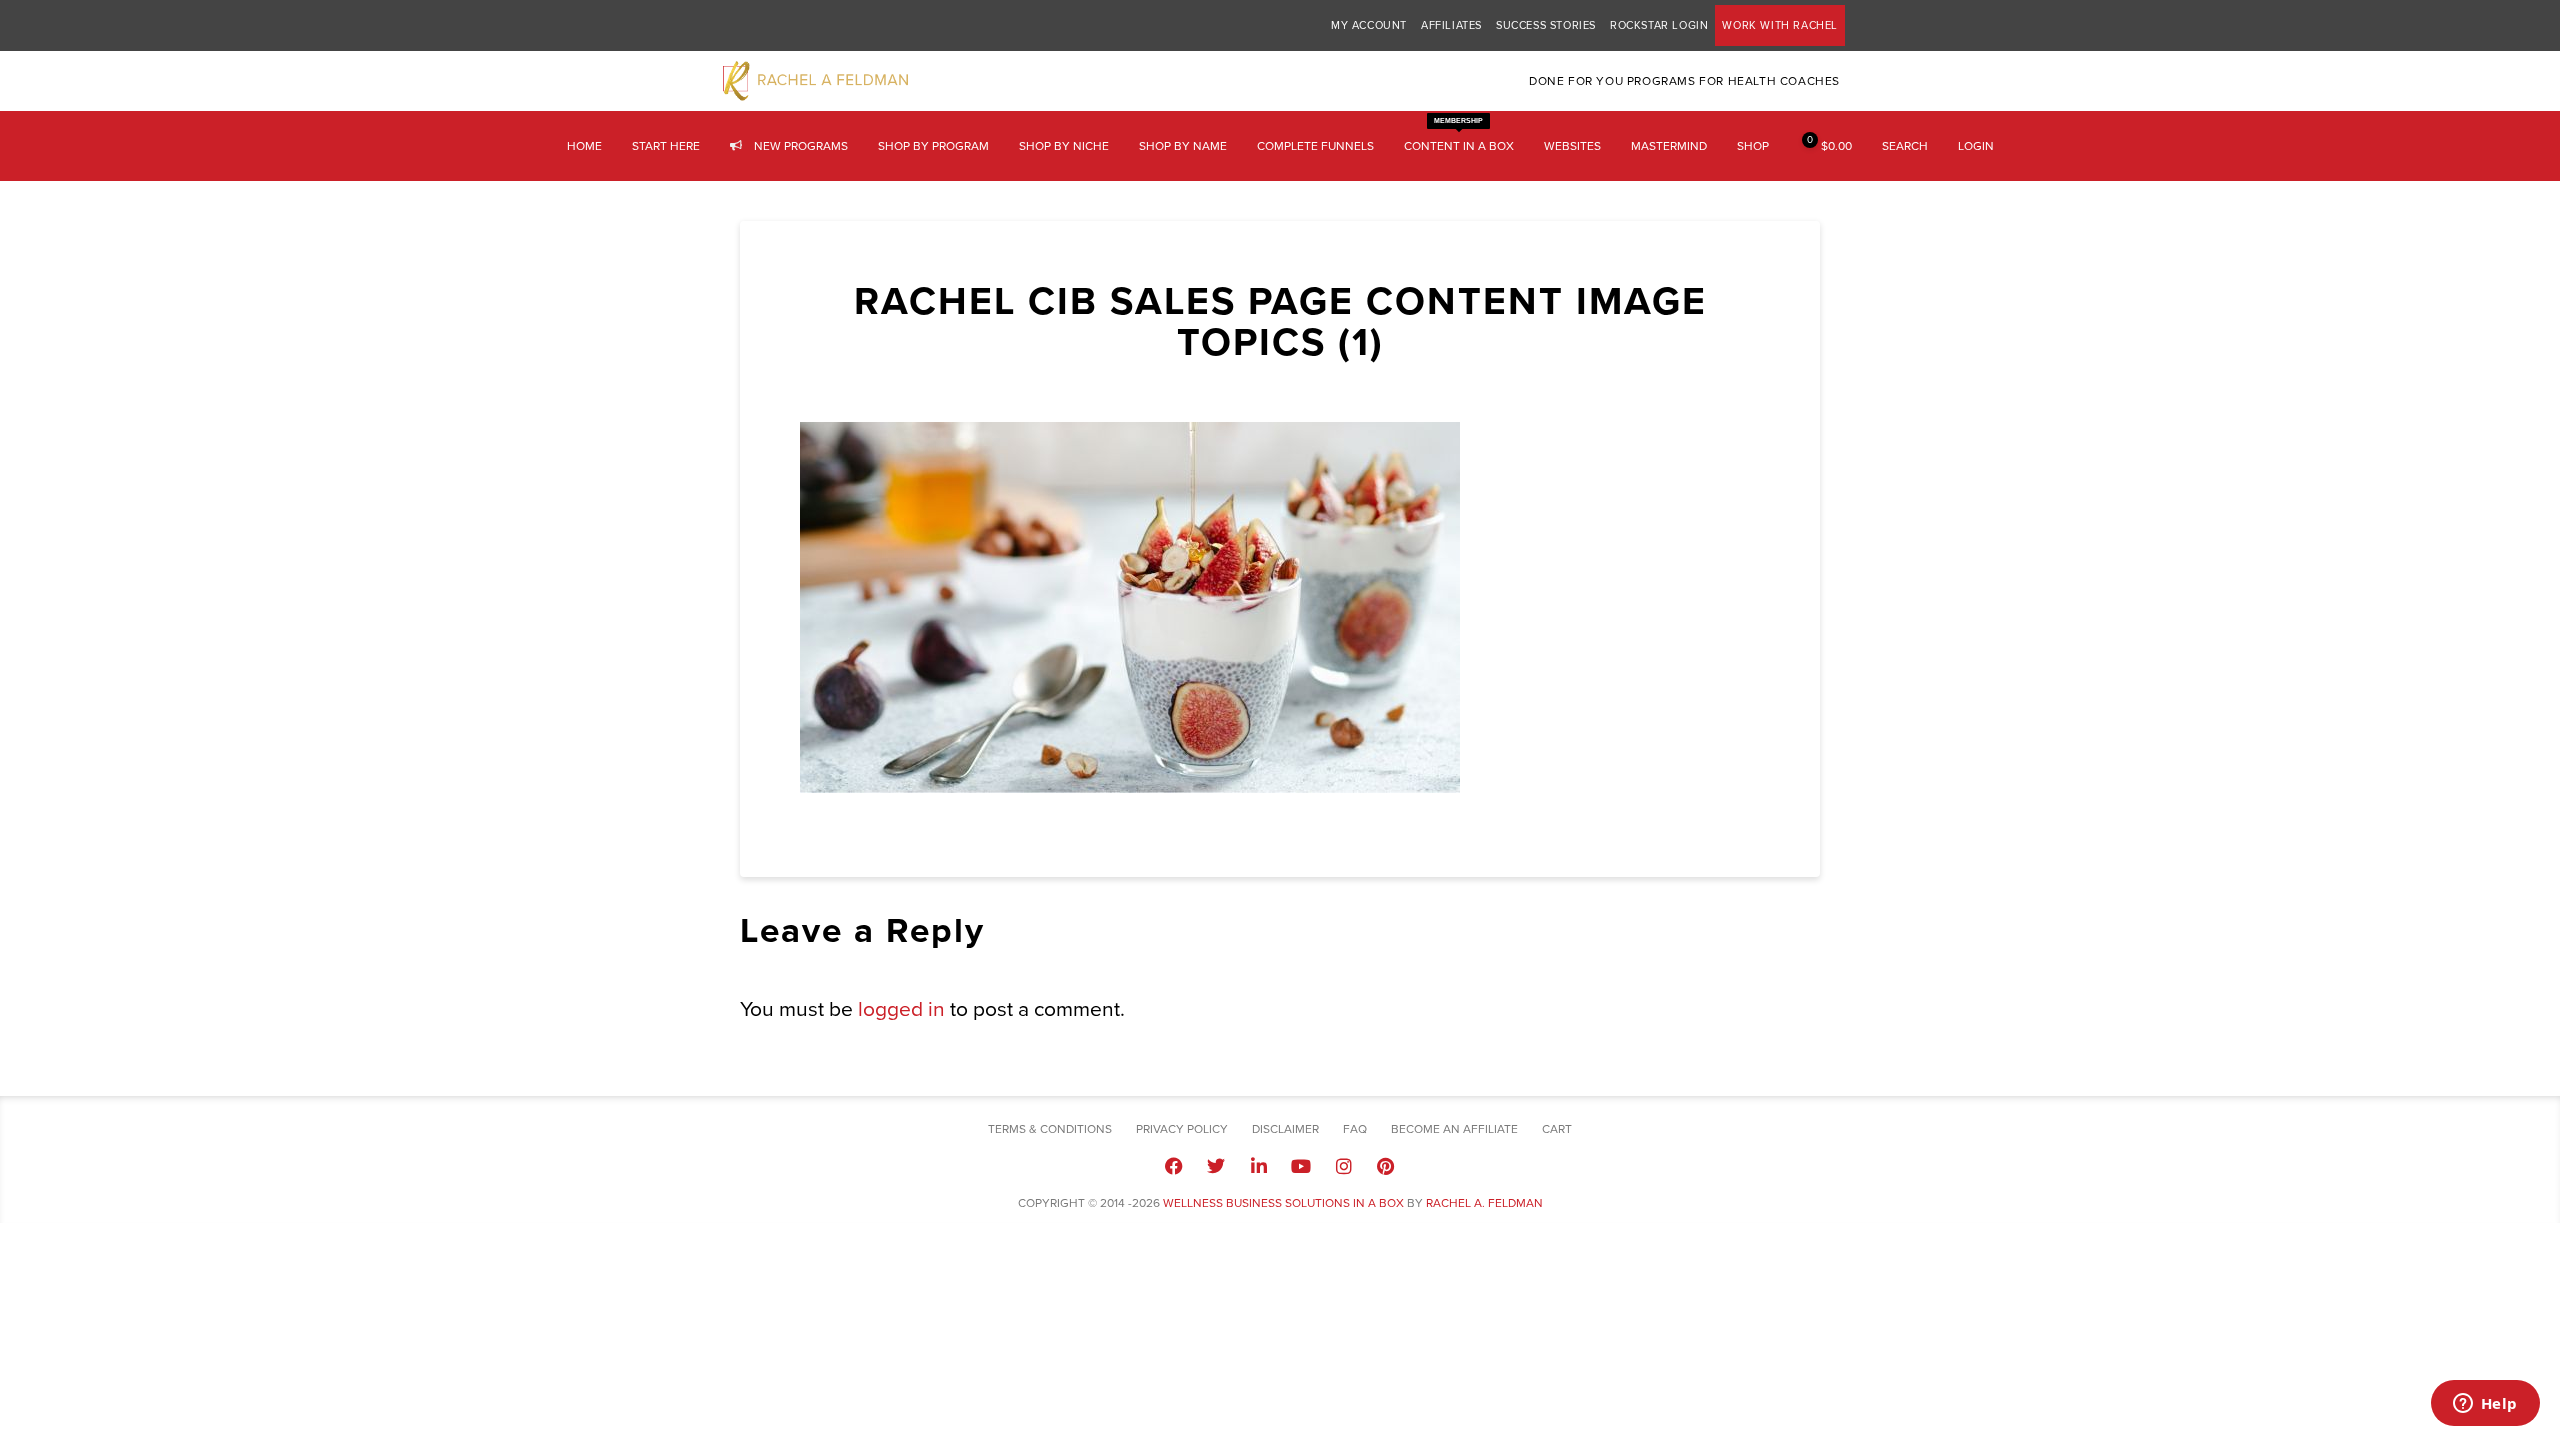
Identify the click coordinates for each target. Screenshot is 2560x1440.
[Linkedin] (1259, 1166)
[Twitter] (1216, 1166)
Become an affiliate (1454, 1129)
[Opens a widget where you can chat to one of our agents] (2485, 1405)
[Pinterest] (1386, 1166)
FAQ (1355, 1129)
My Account (1369, 25)
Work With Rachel (1780, 25)
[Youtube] (1301, 1166)
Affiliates (1451, 25)
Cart (1557, 1129)
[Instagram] (1343, 1166)
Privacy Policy (1182, 1129)
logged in (901, 1009)
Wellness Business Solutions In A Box (1283, 1203)
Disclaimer (1285, 1129)
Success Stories (1546, 25)
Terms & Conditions (1050, 1129)
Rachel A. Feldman (1484, 1203)
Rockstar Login (1659, 25)
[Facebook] (1174, 1166)
